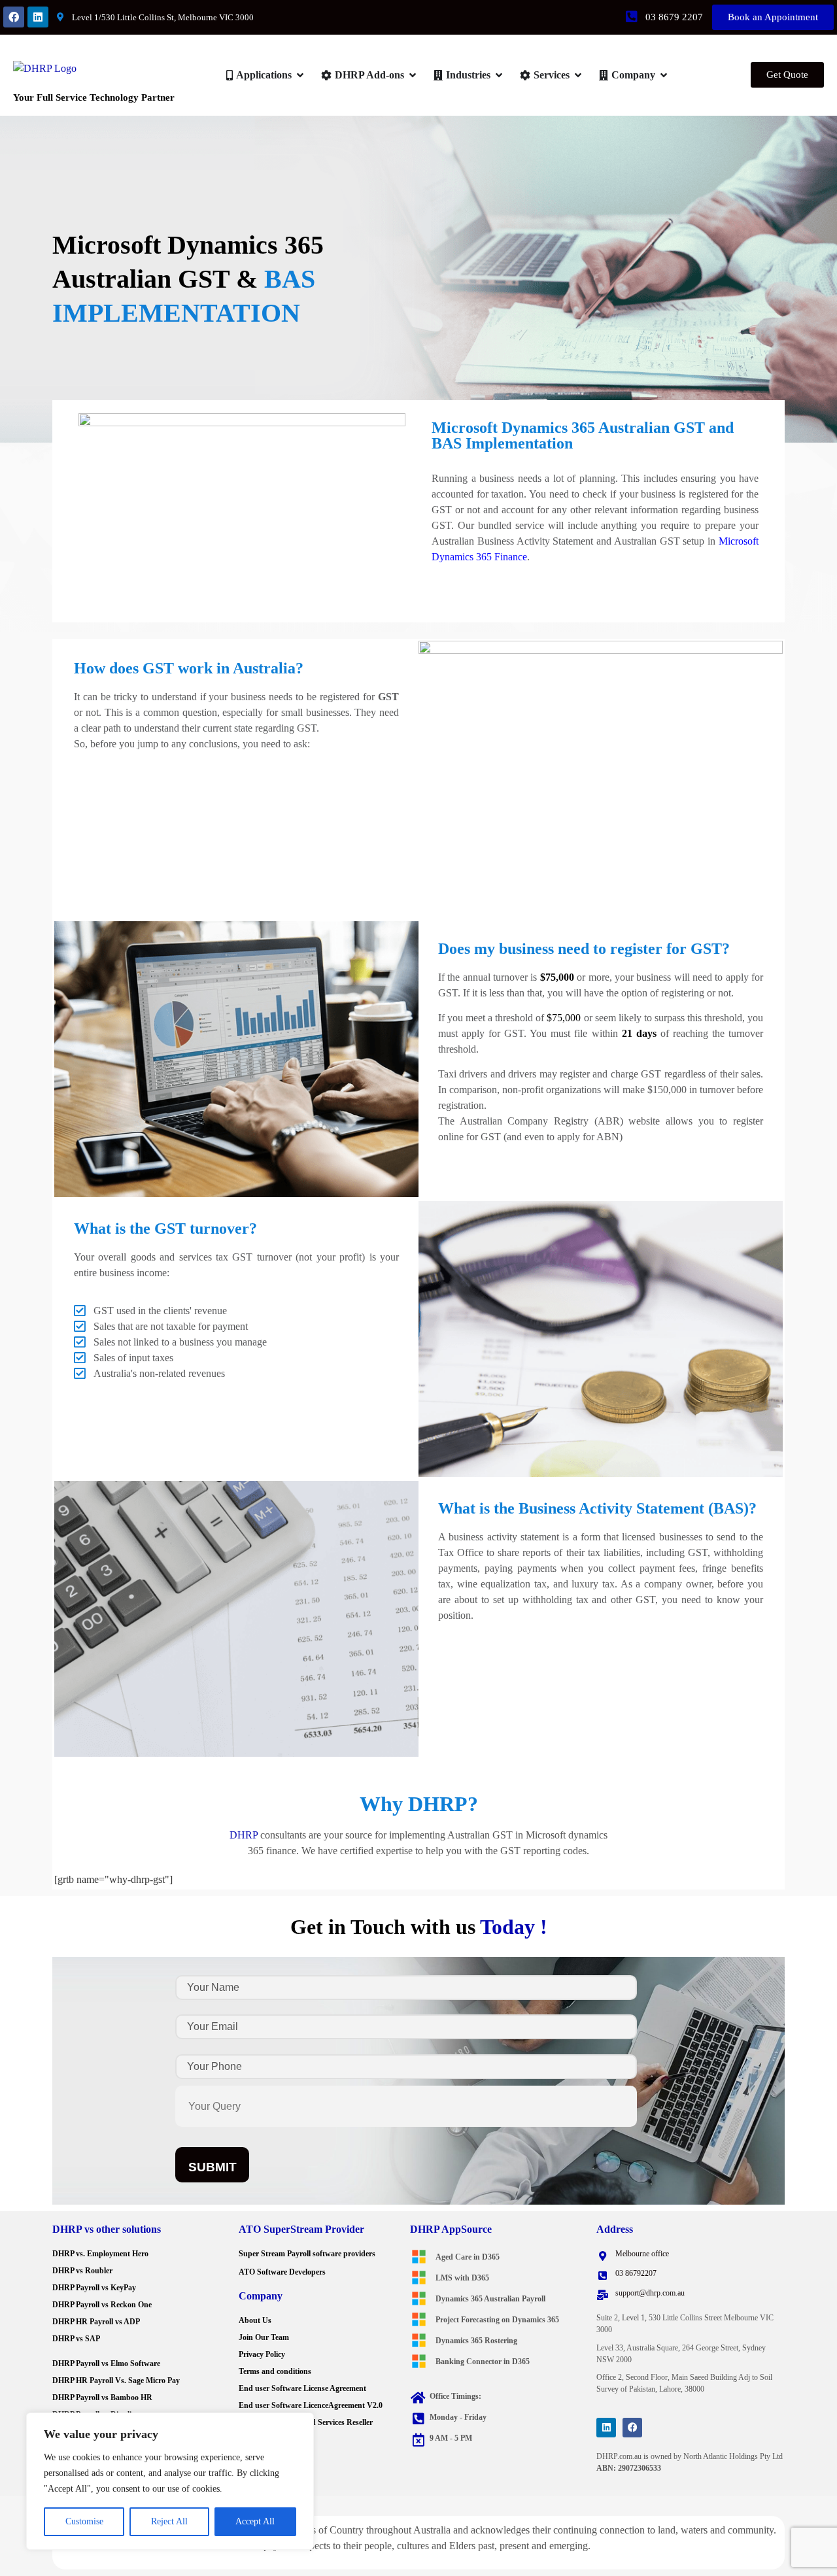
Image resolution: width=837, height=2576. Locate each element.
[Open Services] (578, 75)
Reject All (169, 2521)
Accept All (255, 2521)
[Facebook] (14, 17)
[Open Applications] (300, 75)
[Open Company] (664, 75)
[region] (170, 2481)
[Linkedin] (38, 17)
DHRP (244, 1835)
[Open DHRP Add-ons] (413, 75)
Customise (84, 2521)
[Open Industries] (499, 75)
